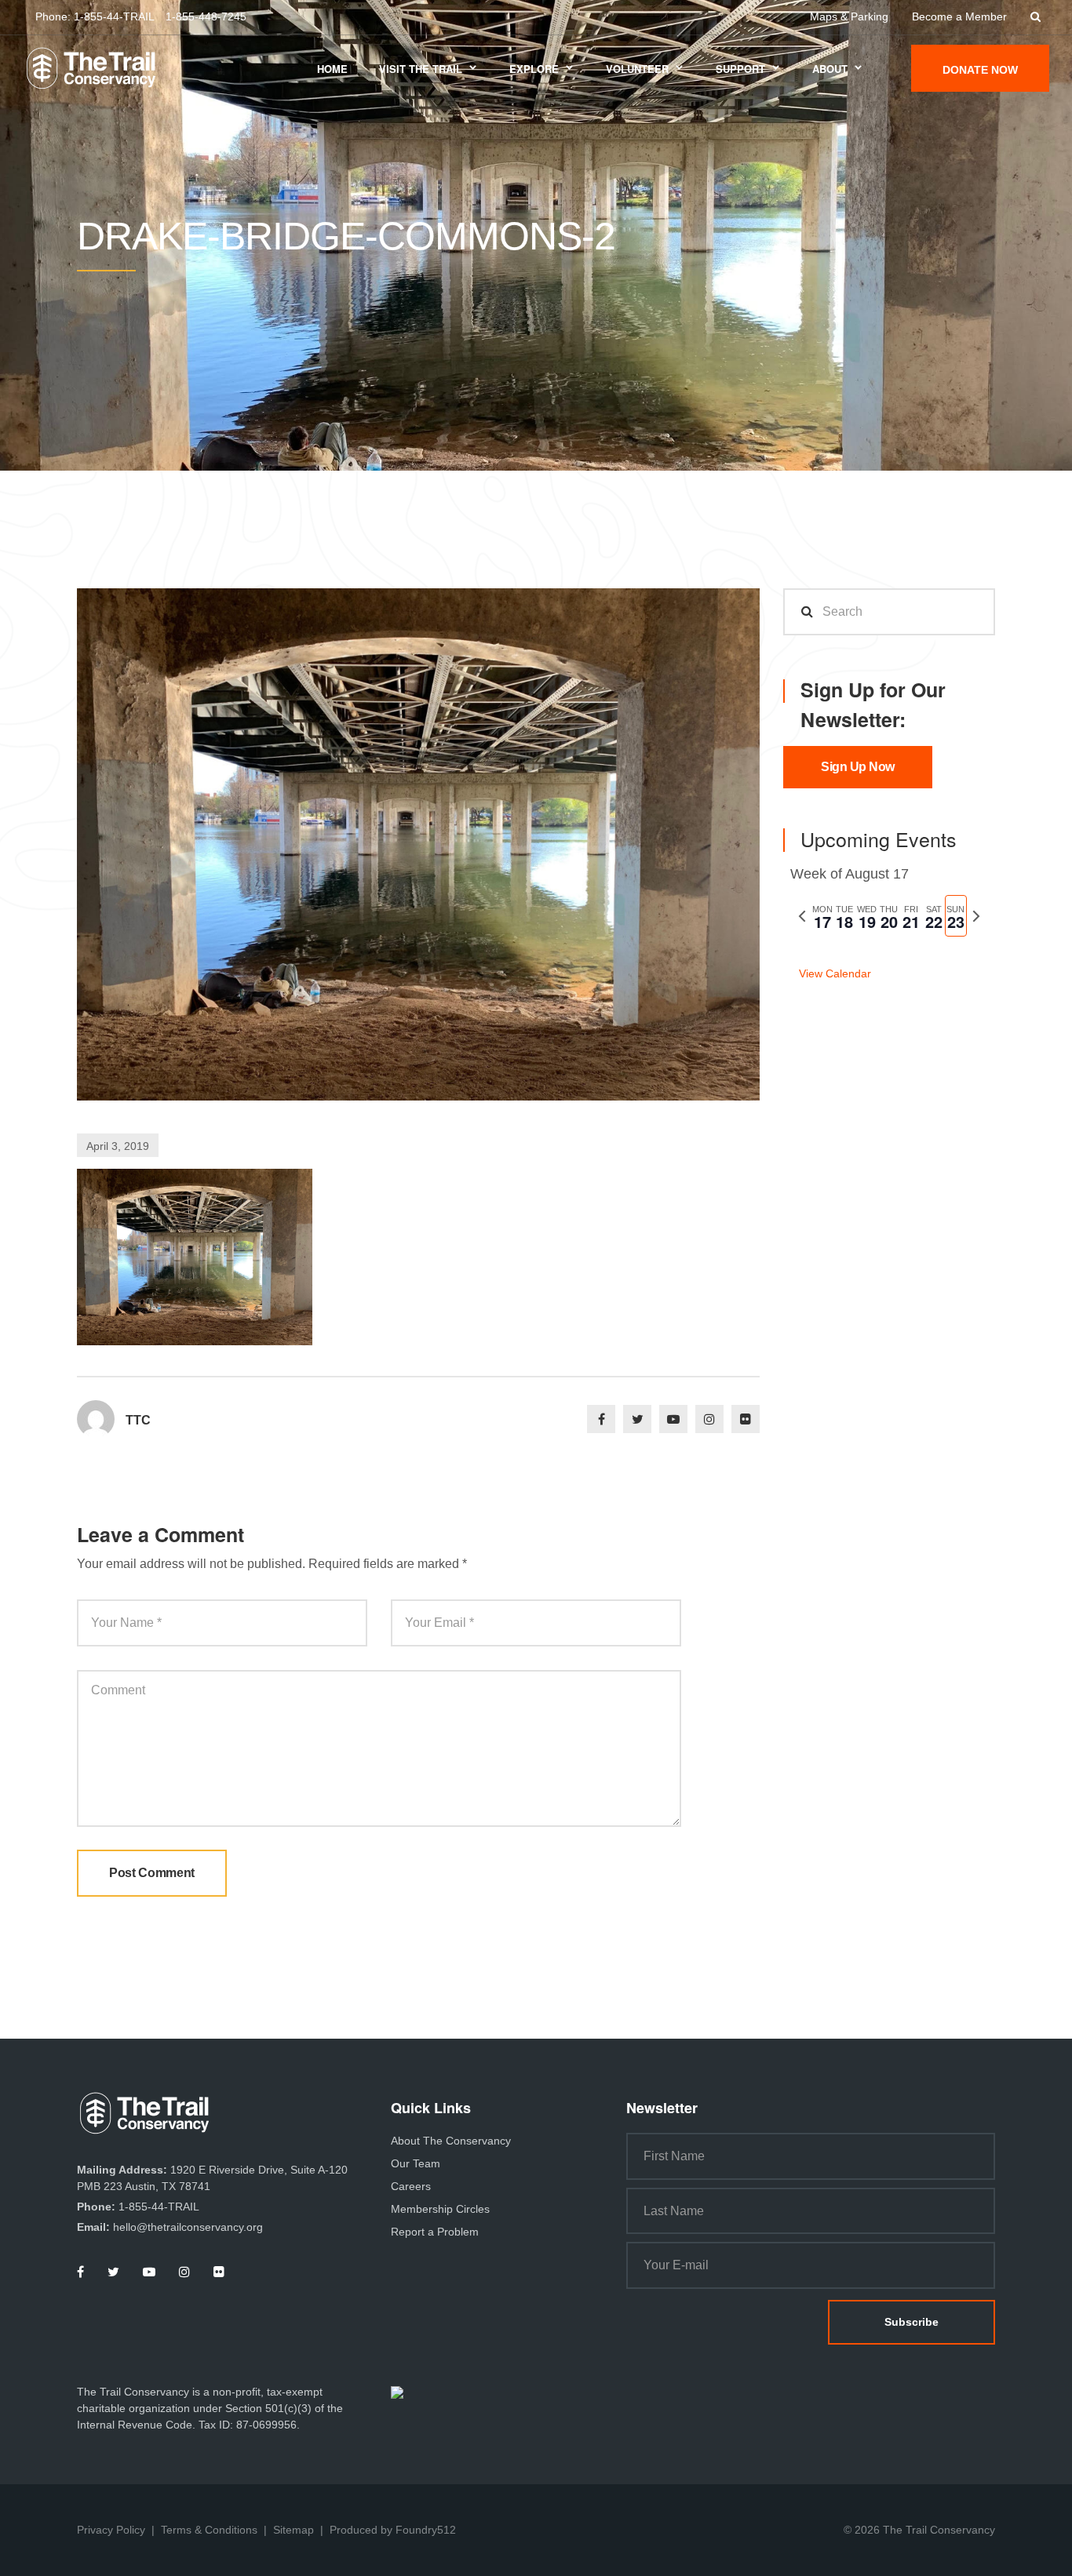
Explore (534, 69)
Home (332, 69)
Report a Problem (435, 2232)
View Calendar (835, 973)
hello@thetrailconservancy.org (188, 2227)
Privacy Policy (111, 2530)
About (830, 69)
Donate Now (980, 70)
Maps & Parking (849, 16)
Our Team (416, 2163)
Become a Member (959, 16)
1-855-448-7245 (206, 16)
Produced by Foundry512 (393, 2530)
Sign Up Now (858, 767)
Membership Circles (440, 2209)
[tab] (822, 916)
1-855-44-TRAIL (114, 16)
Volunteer (637, 69)
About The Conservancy (451, 2141)
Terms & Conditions (209, 2530)
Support (740, 69)
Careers (411, 2186)
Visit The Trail (421, 69)
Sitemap (294, 2530)
